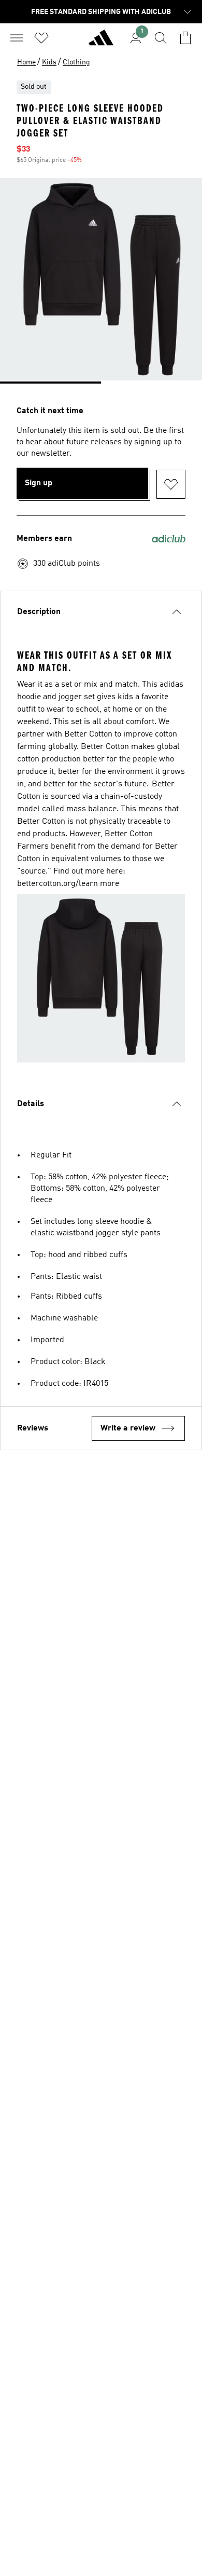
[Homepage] (101, 42)
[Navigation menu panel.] (17, 38)
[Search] (161, 38)
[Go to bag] (185, 38)
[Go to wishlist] (41, 38)
